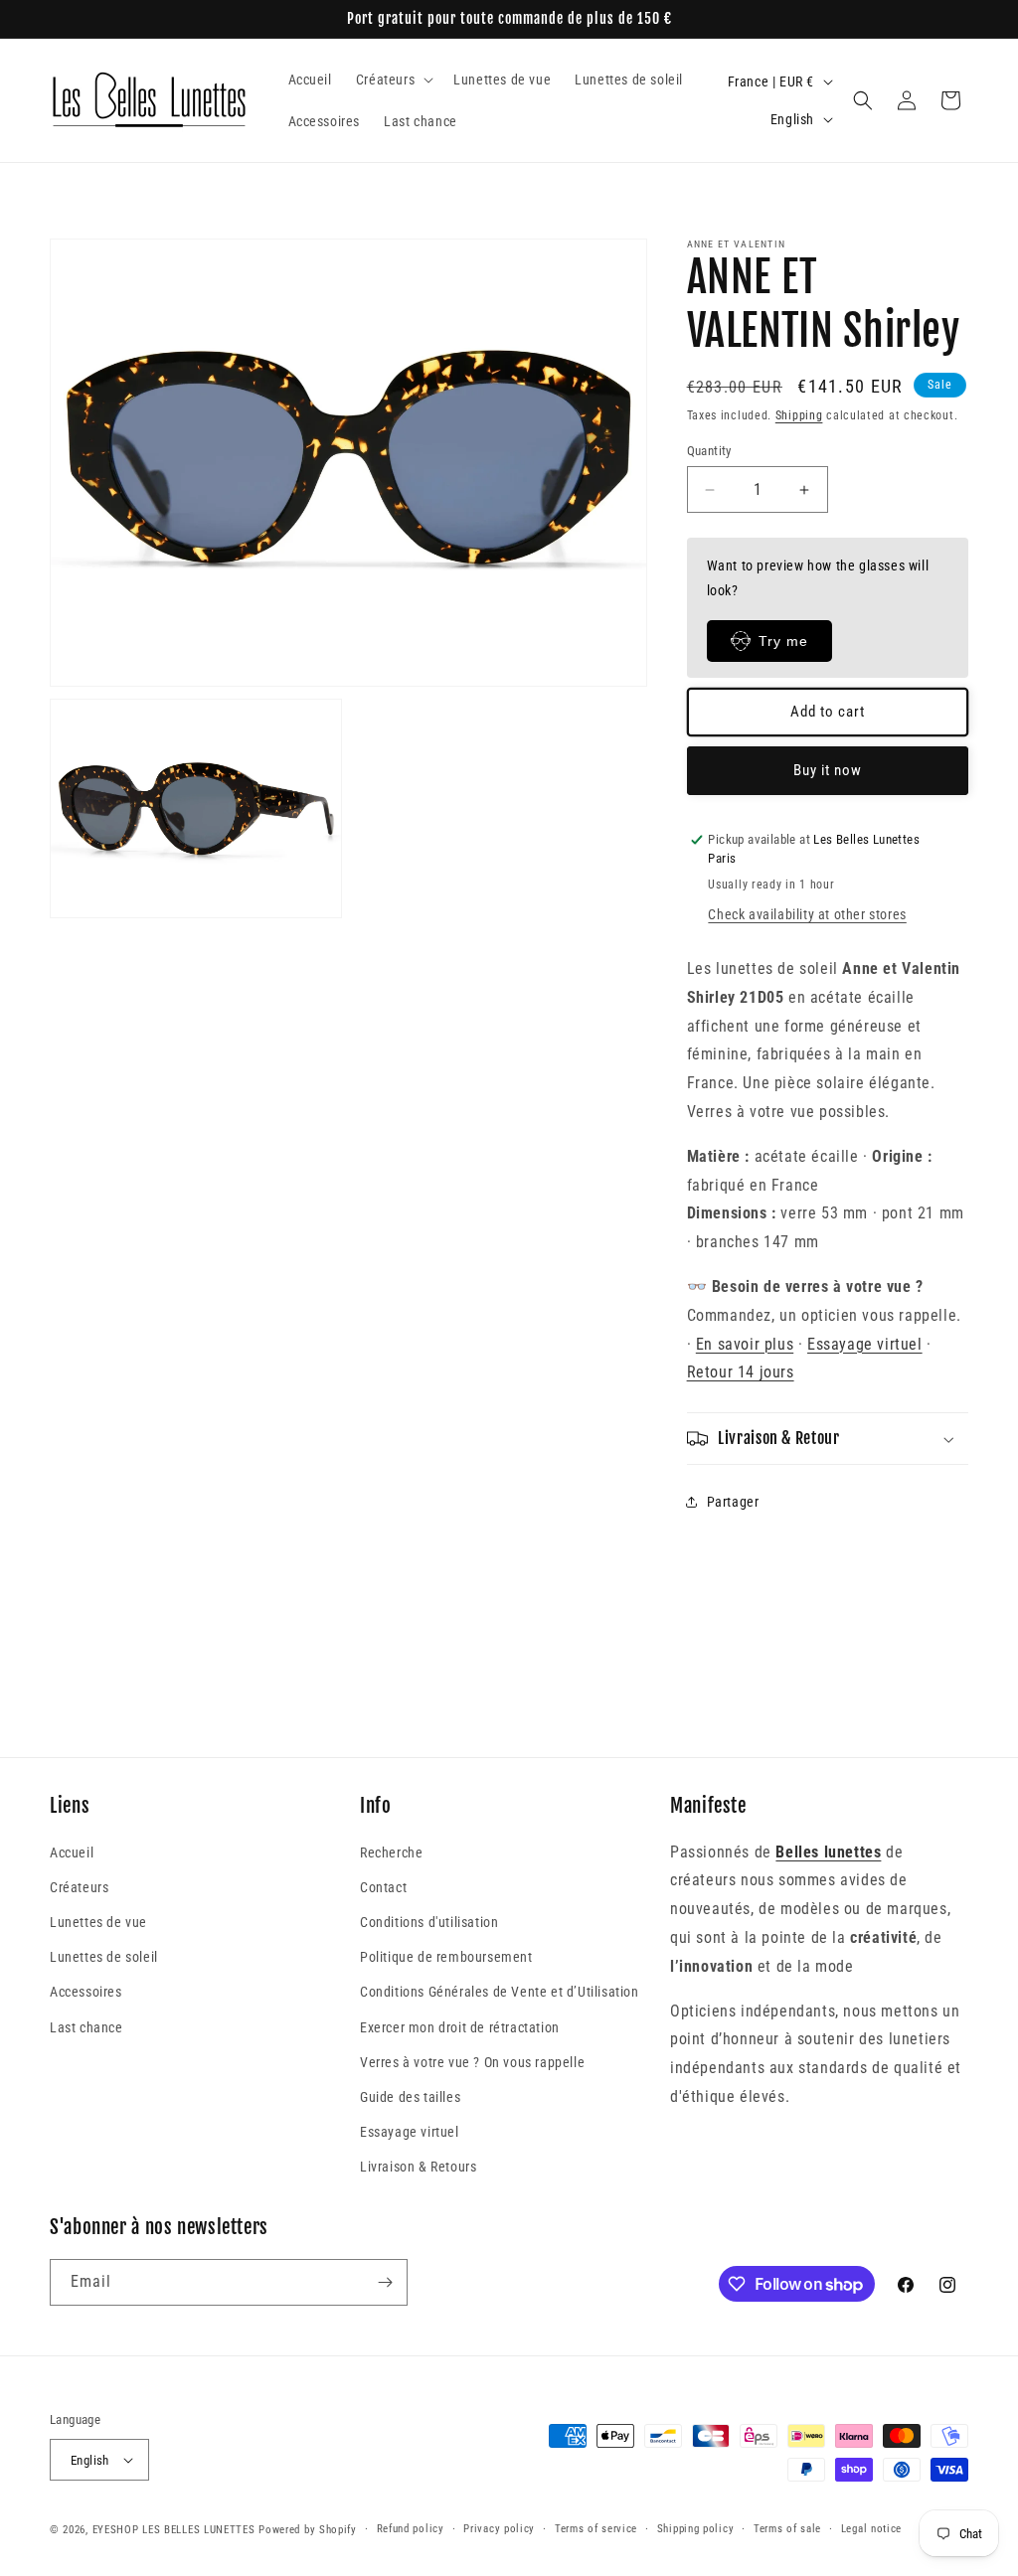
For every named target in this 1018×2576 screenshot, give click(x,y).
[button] (393, 80)
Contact (383, 1887)
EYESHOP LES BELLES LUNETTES (174, 2530)
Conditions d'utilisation (429, 1922)
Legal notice (871, 2529)
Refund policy (411, 2529)
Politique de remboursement (446, 1957)
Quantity (709, 451)
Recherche (391, 1852)
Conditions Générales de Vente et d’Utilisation (500, 1992)
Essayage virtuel (865, 1344)
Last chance (86, 2027)
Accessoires (86, 1992)
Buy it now (828, 770)
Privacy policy (499, 2529)
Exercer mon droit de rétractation (460, 2027)
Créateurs (79, 1887)
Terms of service (596, 2529)
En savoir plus (745, 1344)
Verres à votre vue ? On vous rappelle (472, 2062)
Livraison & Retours (418, 2167)
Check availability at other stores (807, 914)
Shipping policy (696, 2529)
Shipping (799, 415)
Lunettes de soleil (104, 1957)
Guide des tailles (410, 2097)
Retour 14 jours (741, 1372)
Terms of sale (787, 2529)
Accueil (72, 1852)
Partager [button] (733, 1502)
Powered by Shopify (308, 2530)
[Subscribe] (385, 2282)
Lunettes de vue (98, 1922)
